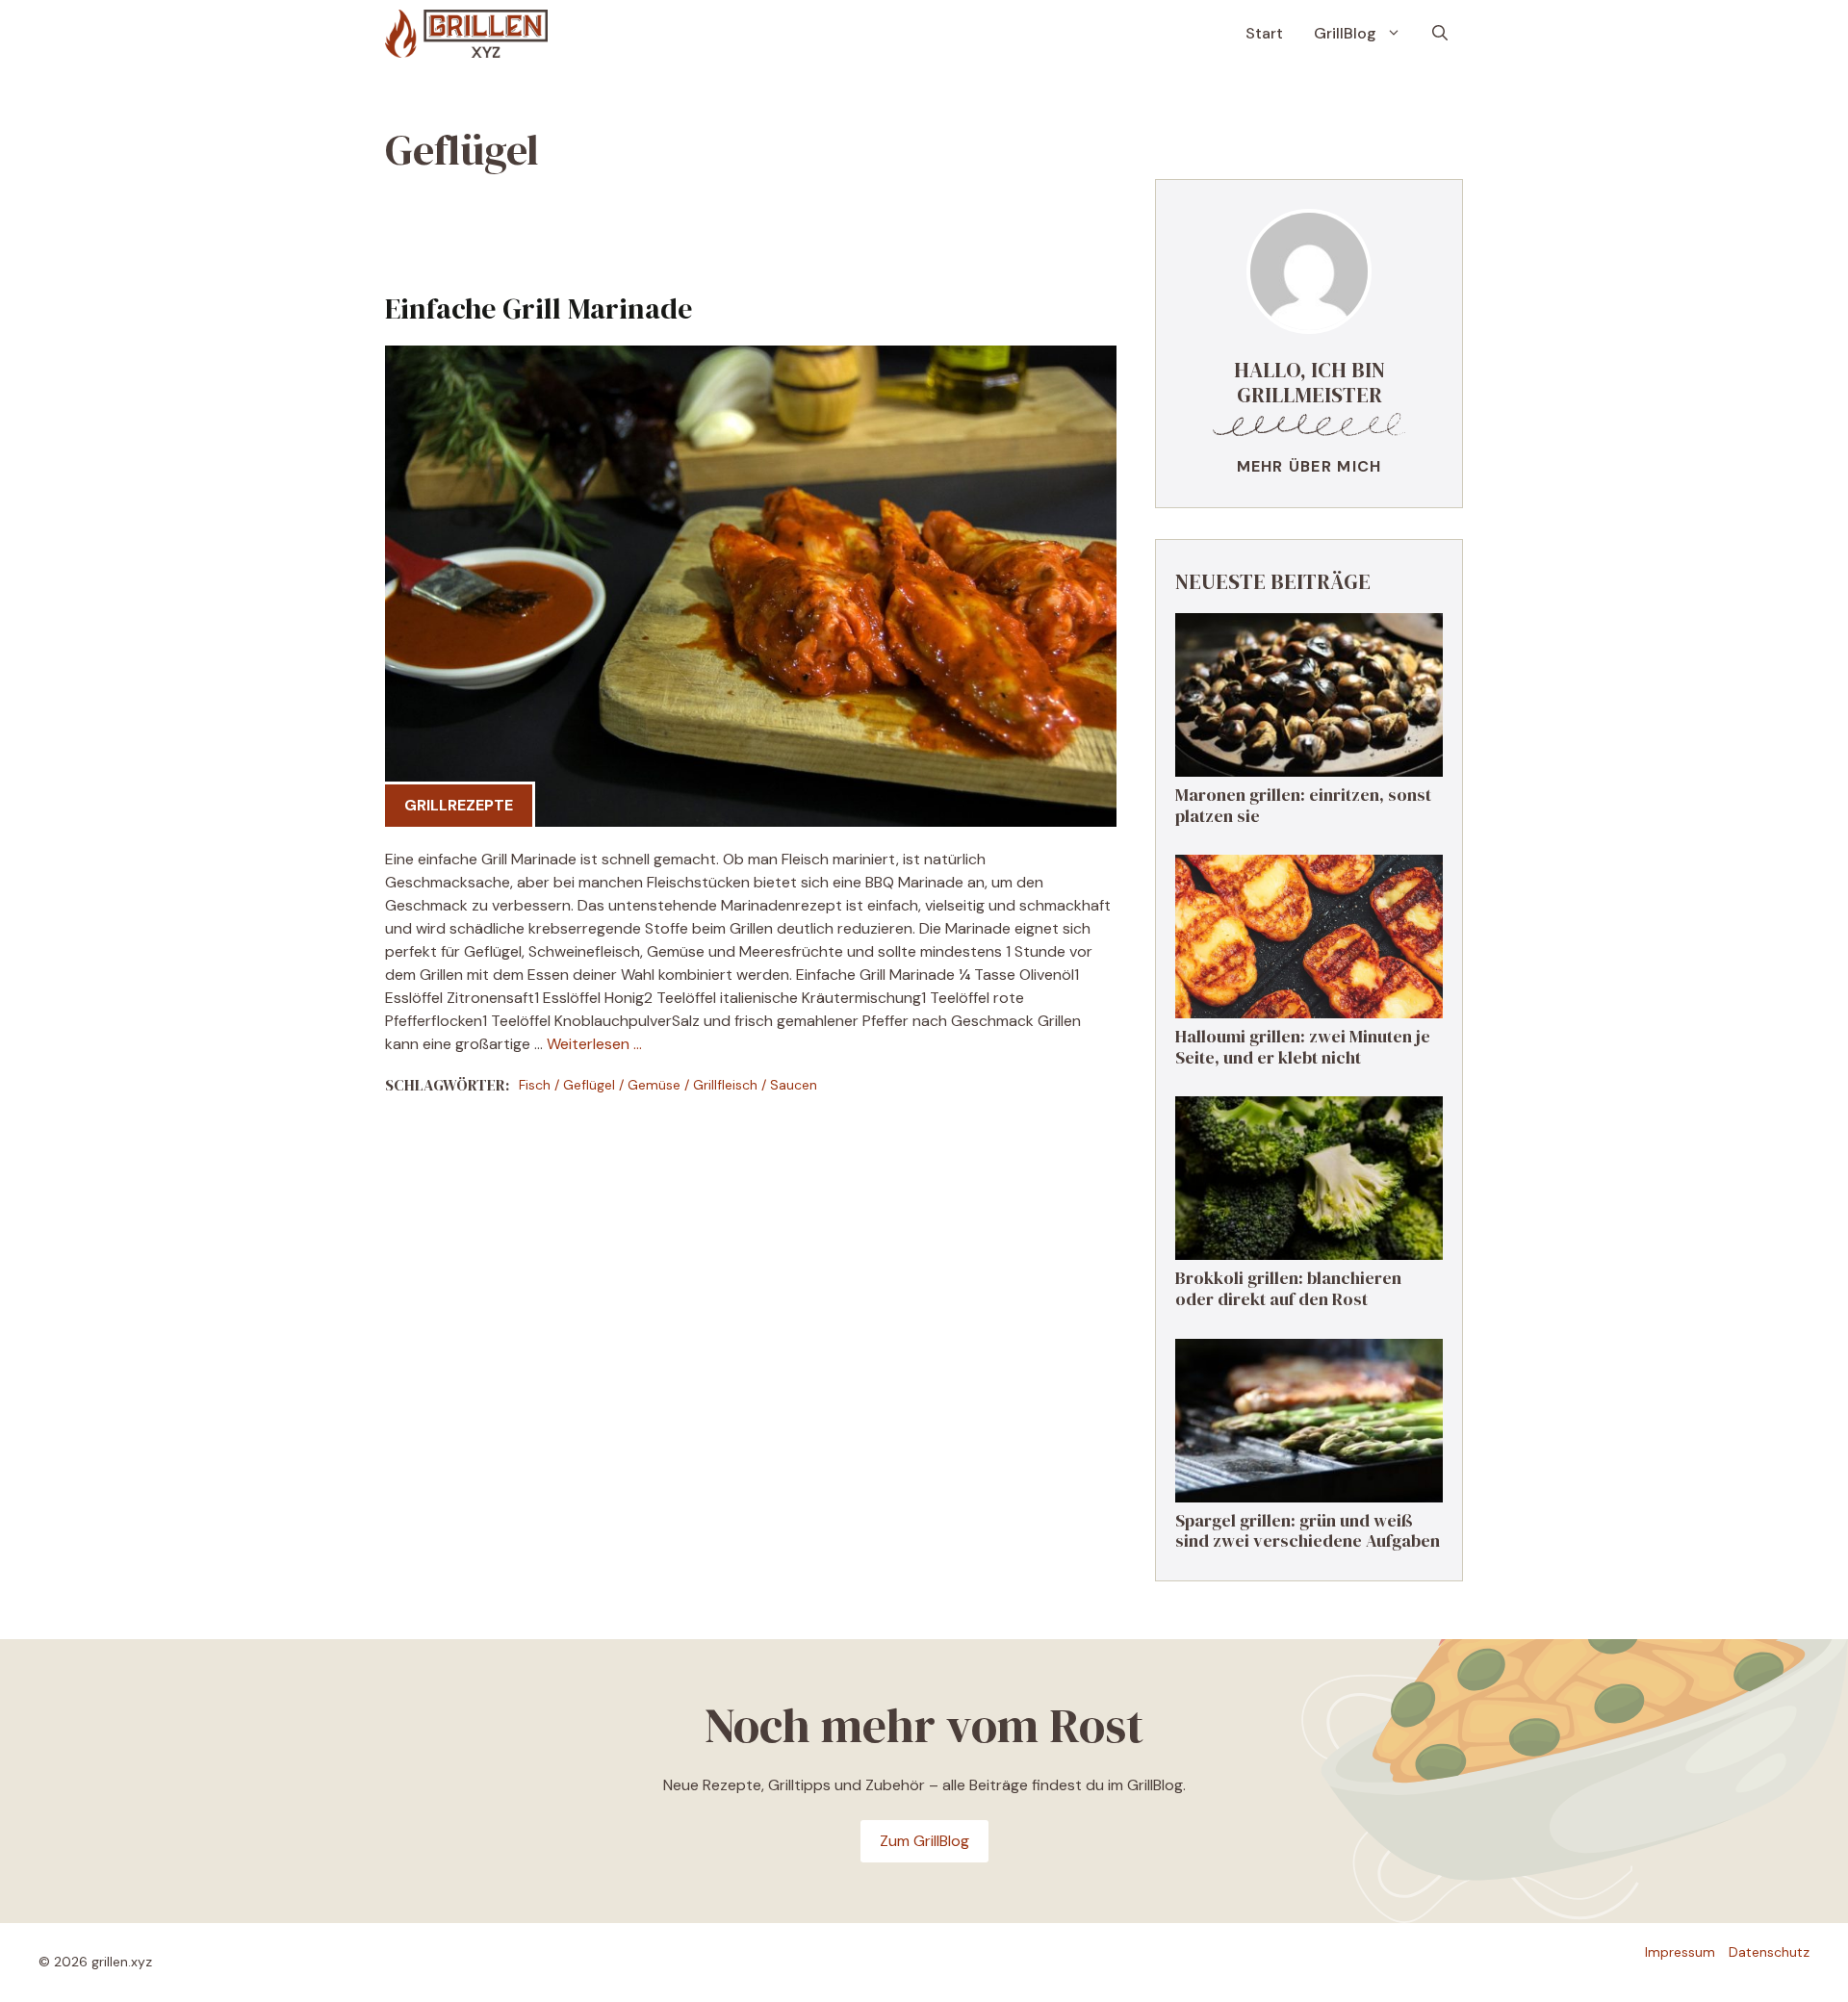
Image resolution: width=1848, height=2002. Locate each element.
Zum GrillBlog (924, 1841)
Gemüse (654, 1085)
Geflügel (589, 1085)
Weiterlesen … (594, 1044)
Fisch (535, 1085)
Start (1264, 33)
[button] (1440, 34)
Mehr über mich (1309, 466)
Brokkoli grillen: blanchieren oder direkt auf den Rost (1288, 1288)
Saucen (794, 1085)
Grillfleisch (725, 1085)
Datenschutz (1769, 1952)
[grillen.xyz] (466, 34)
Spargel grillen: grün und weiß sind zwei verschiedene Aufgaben (1308, 1531)
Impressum (1680, 1952)
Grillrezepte (459, 805)
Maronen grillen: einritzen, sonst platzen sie (1303, 805)
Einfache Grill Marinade (539, 308)
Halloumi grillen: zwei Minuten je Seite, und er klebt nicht (1303, 1047)
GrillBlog (1345, 33)
